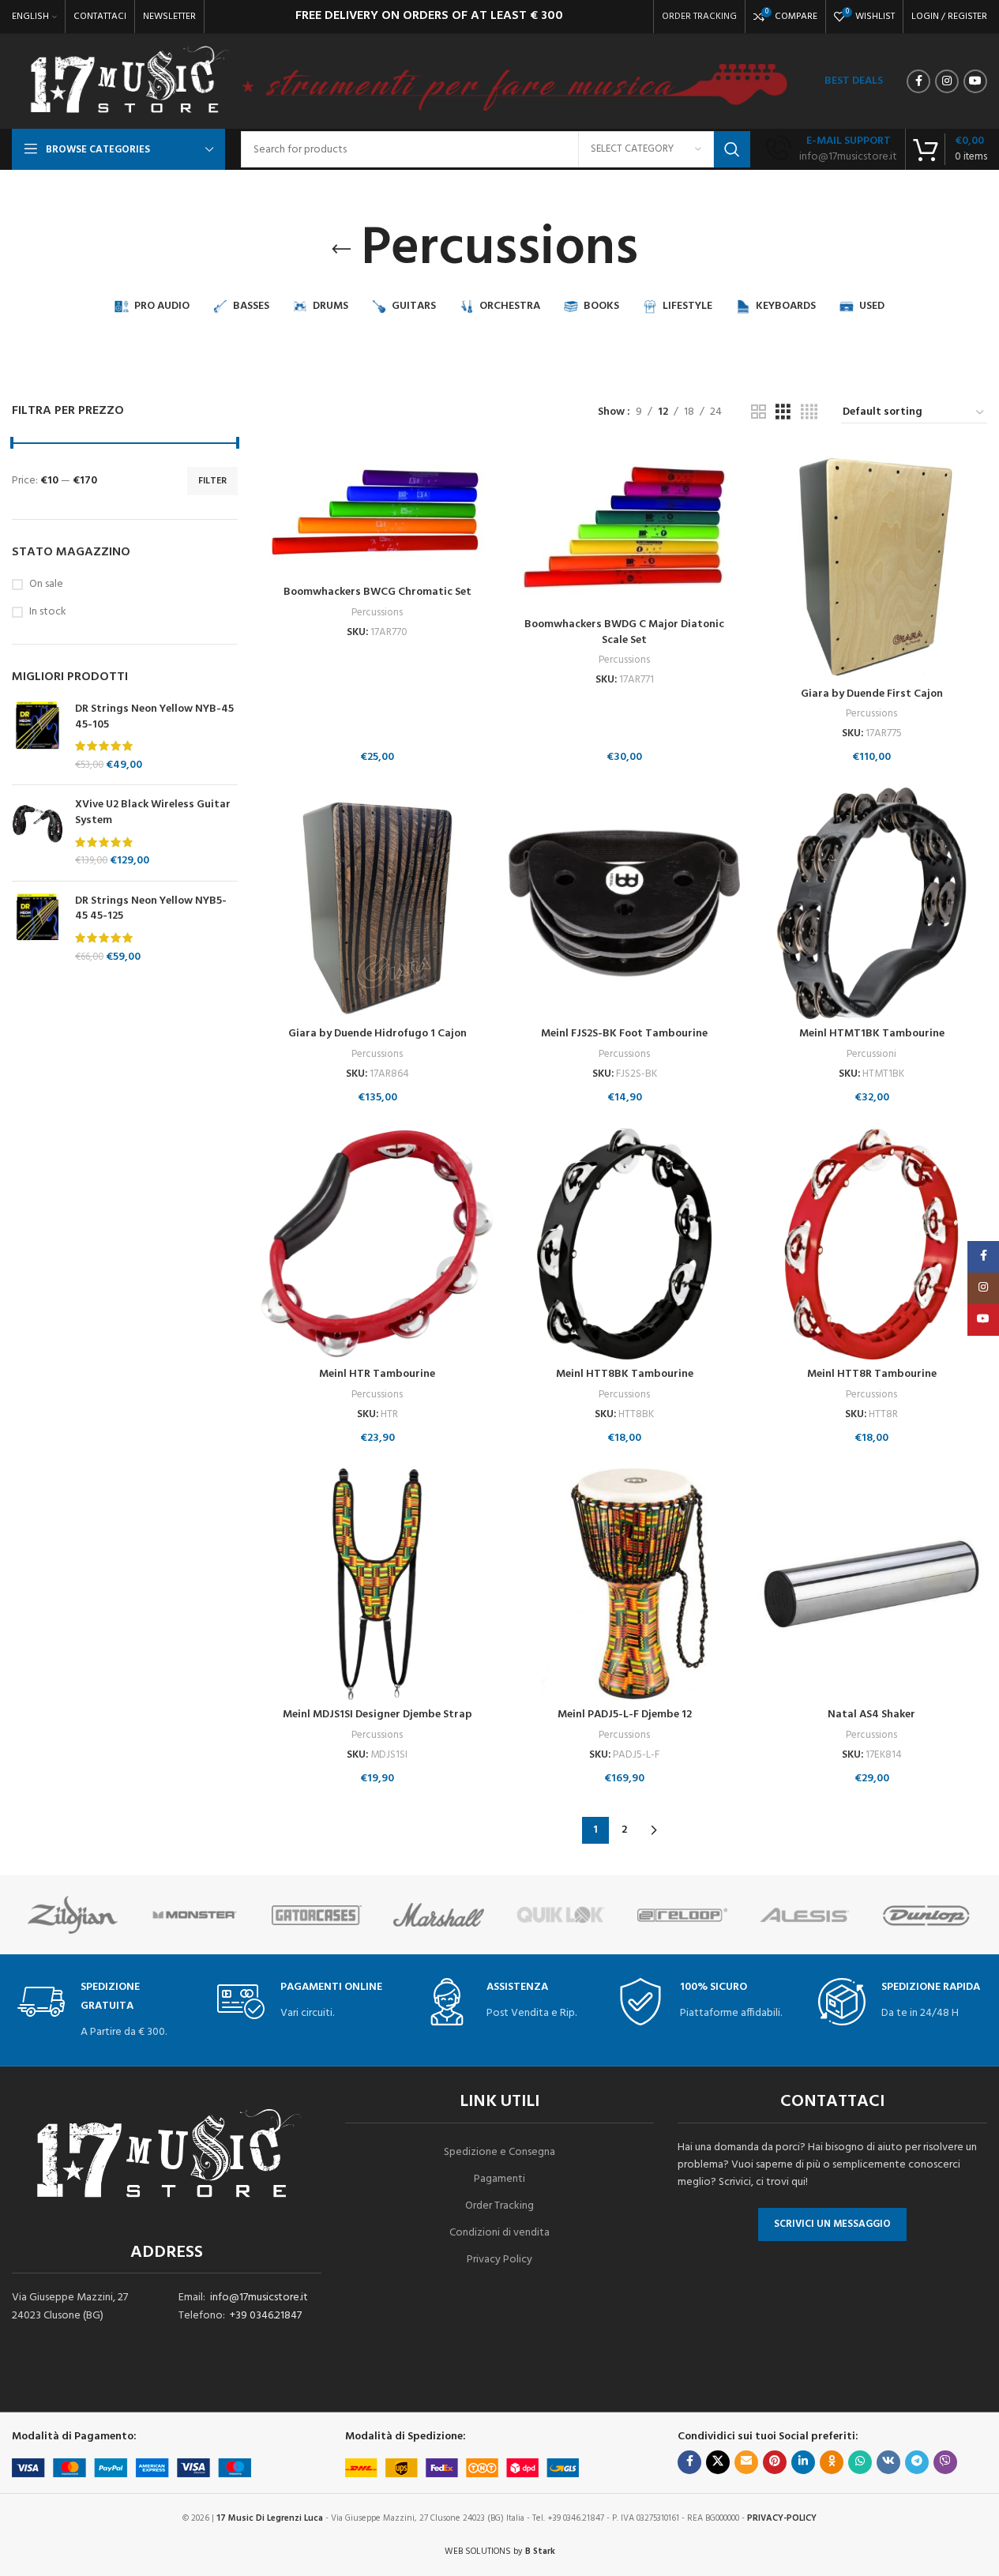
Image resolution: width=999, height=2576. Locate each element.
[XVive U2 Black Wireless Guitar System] (38, 833)
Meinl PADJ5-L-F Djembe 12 (625, 1715)
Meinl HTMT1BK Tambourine (872, 1034)
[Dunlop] (926, 1915)
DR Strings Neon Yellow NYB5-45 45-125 (151, 909)
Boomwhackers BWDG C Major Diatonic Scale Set (624, 632)
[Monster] (194, 1915)
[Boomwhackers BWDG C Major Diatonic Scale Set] (624, 528)
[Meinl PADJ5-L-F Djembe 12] (624, 1584)
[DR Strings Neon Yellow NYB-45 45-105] (38, 737)
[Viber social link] (945, 2462)
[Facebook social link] (918, 81)
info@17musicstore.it (259, 2298)
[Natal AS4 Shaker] (871, 1584)
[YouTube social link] (975, 81)
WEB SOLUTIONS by (500, 2552)
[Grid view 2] (759, 413)
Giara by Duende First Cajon (872, 694)
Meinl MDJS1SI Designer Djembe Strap (377, 1715)
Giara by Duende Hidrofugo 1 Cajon (377, 1034)
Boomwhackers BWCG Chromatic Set (377, 592)
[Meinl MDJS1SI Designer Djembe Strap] (377, 1584)
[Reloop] (682, 1915)
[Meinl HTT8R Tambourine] (871, 1244)
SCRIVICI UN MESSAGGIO (832, 2224)
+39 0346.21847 (266, 2316)
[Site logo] (128, 82)
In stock (48, 612)
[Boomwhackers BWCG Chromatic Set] (377, 512)
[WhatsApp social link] (860, 2462)
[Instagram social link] (947, 81)
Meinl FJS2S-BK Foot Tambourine (624, 1034)
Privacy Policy (499, 2260)
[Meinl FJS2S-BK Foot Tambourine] (624, 903)
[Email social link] (746, 2462)
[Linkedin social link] (803, 2462)
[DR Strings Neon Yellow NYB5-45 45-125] (38, 929)
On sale (46, 585)
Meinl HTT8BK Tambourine (625, 1374)
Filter (212, 481)
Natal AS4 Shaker (871, 1715)
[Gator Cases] (317, 1915)
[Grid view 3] (783, 413)
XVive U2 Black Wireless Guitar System (153, 812)
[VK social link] (888, 2462)
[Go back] (341, 250)
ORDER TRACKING (699, 17)
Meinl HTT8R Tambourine (872, 1374)
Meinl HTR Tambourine (377, 1374)
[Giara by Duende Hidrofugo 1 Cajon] (377, 903)
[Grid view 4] (809, 413)
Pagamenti (499, 2179)
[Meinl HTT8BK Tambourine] (624, 1244)
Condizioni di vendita (499, 2233)
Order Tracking (499, 2206)
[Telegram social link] (917, 2462)
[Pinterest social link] (775, 2462)
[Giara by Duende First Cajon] (871, 563)
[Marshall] (438, 1915)
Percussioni (871, 1054)
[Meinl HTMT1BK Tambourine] (871, 903)
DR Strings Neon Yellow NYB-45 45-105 (154, 717)
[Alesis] (804, 1915)
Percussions (377, 613)
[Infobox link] (832, 149)
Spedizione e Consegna (499, 2152)
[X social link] (718, 2462)
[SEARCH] (732, 149)
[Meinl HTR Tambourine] (377, 1244)
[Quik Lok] (561, 1915)
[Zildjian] (73, 1915)
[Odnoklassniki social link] (832, 2462)
